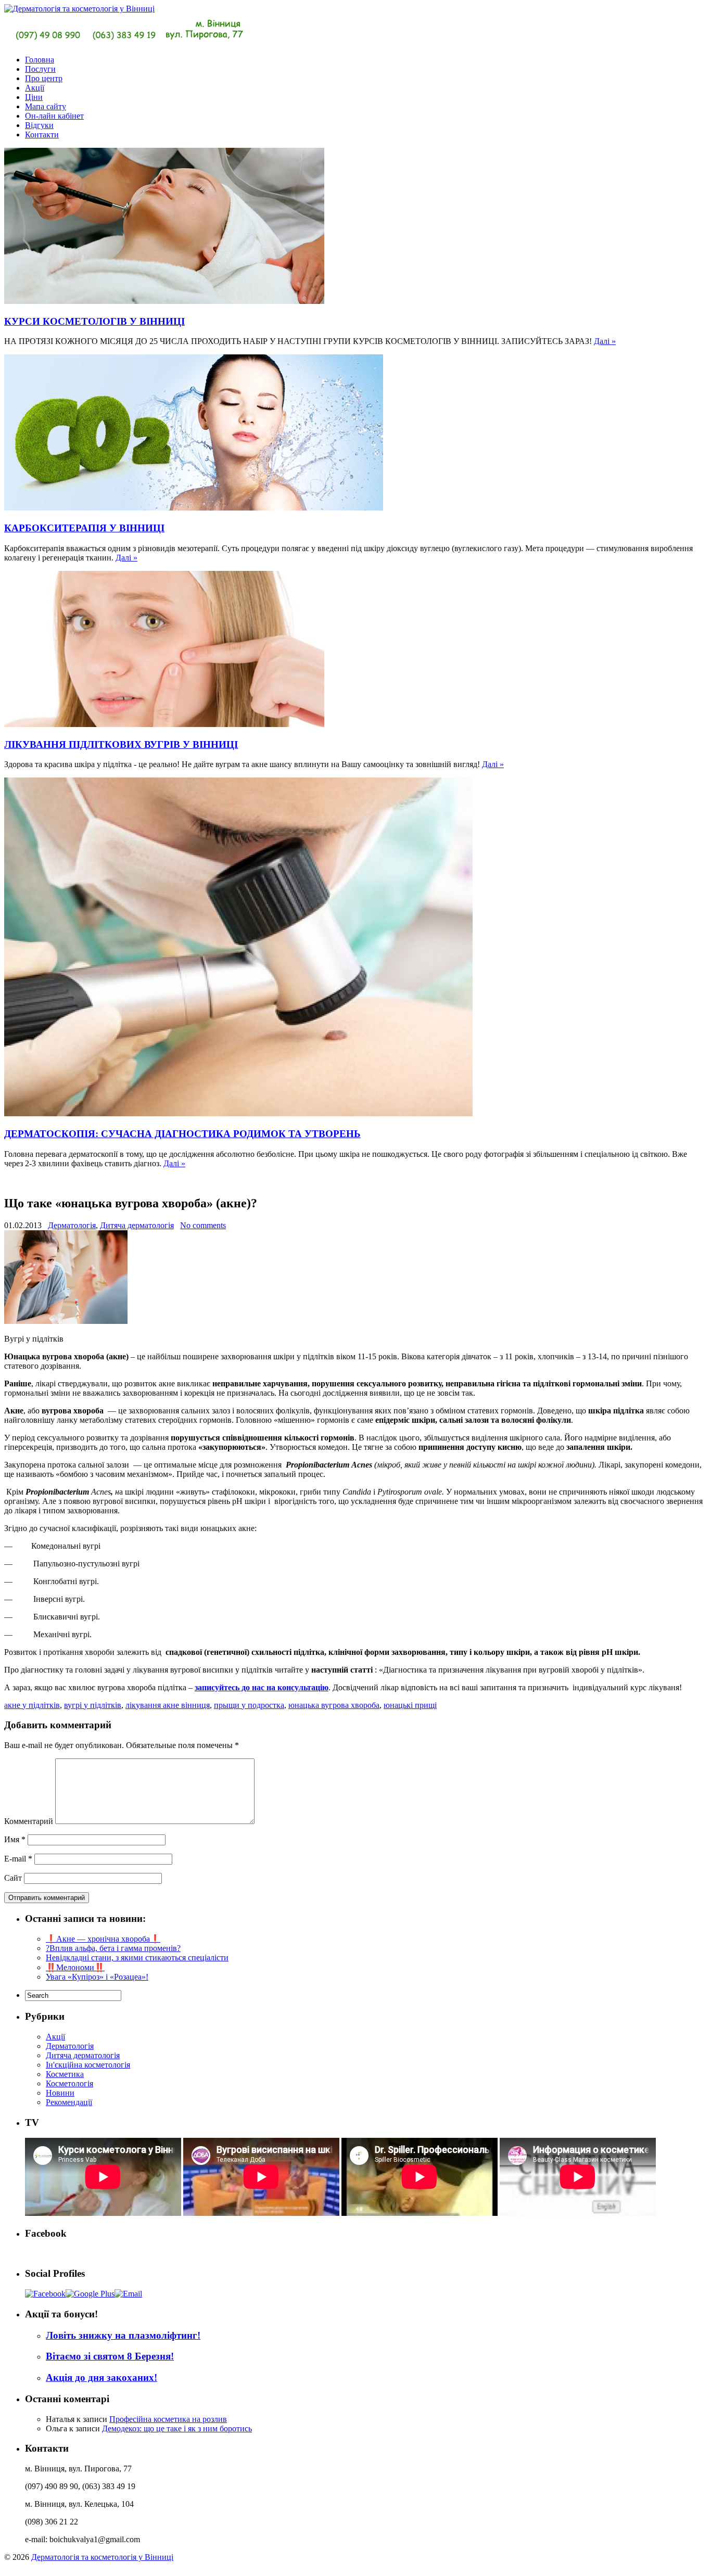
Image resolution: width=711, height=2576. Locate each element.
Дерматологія (72, 1225)
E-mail (18, 1859)
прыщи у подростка (249, 1705)
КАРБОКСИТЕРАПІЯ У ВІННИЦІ (84, 528)
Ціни (34, 97)
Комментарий (29, 1821)
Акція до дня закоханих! (101, 2377)
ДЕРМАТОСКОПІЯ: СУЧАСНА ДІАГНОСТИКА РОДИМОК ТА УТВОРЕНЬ (182, 1134)
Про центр (44, 78)
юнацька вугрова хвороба (334, 1705)
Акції (35, 88)
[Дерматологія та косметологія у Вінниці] (126, 42)
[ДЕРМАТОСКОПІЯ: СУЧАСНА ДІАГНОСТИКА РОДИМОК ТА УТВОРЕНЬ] (238, 1113)
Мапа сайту (46, 106)
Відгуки (39, 125)
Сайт (13, 1878)
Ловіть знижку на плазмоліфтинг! (123, 2335)
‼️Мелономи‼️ (75, 1967)
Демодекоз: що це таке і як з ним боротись (177, 2428)
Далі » (605, 341)
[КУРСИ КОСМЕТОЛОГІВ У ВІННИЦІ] (164, 301)
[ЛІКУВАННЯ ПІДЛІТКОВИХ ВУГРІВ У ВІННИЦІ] (164, 724)
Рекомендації (69, 2102)
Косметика (65, 2074)
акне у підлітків (32, 1705)
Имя (15, 1839)
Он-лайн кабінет (54, 116)
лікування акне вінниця (168, 1705)
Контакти (42, 135)
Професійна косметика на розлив (168, 2419)
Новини (60, 2093)
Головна (40, 60)
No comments (203, 1225)
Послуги (40, 69)
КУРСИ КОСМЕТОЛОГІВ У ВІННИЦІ (94, 321)
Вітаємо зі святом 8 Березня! (110, 2356)
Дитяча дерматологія (137, 1225)
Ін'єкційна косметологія (88, 2065)
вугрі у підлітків (93, 1705)
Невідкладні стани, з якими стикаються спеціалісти (137, 1957)
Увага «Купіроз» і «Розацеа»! (97, 1977)
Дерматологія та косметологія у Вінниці (102, 2557)
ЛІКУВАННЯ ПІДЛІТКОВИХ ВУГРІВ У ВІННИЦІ (121, 744)
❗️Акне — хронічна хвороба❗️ (103, 1939)
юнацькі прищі (410, 1705)
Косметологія (69, 2083)
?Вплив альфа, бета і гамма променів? (113, 1948)
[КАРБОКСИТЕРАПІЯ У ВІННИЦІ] (194, 508)
